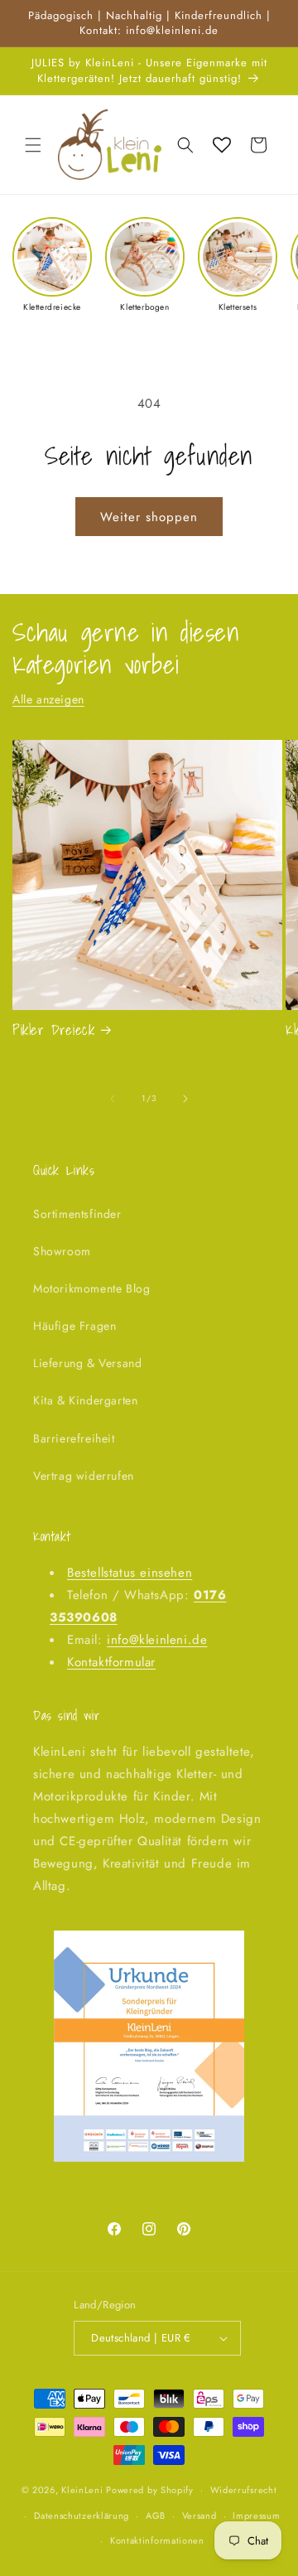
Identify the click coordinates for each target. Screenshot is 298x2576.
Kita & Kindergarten (85, 1400)
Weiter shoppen (149, 517)
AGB (156, 2516)
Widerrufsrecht (244, 2490)
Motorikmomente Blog (91, 1288)
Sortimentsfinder (77, 1214)
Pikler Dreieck (53, 1030)
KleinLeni (82, 2490)
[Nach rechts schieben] (185, 1099)
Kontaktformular (111, 1662)
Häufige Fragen (74, 1326)
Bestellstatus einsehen (130, 1573)
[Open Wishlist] (222, 145)
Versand (199, 2516)
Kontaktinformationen (157, 2540)
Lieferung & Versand (87, 1363)
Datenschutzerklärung (82, 2516)
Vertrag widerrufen (84, 1476)
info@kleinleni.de (157, 1640)
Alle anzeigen (48, 699)
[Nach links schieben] (113, 1099)
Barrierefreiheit (74, 1438)
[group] (52, 265)
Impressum (256, 2516)
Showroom (62, 1251)
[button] (33, 145)
